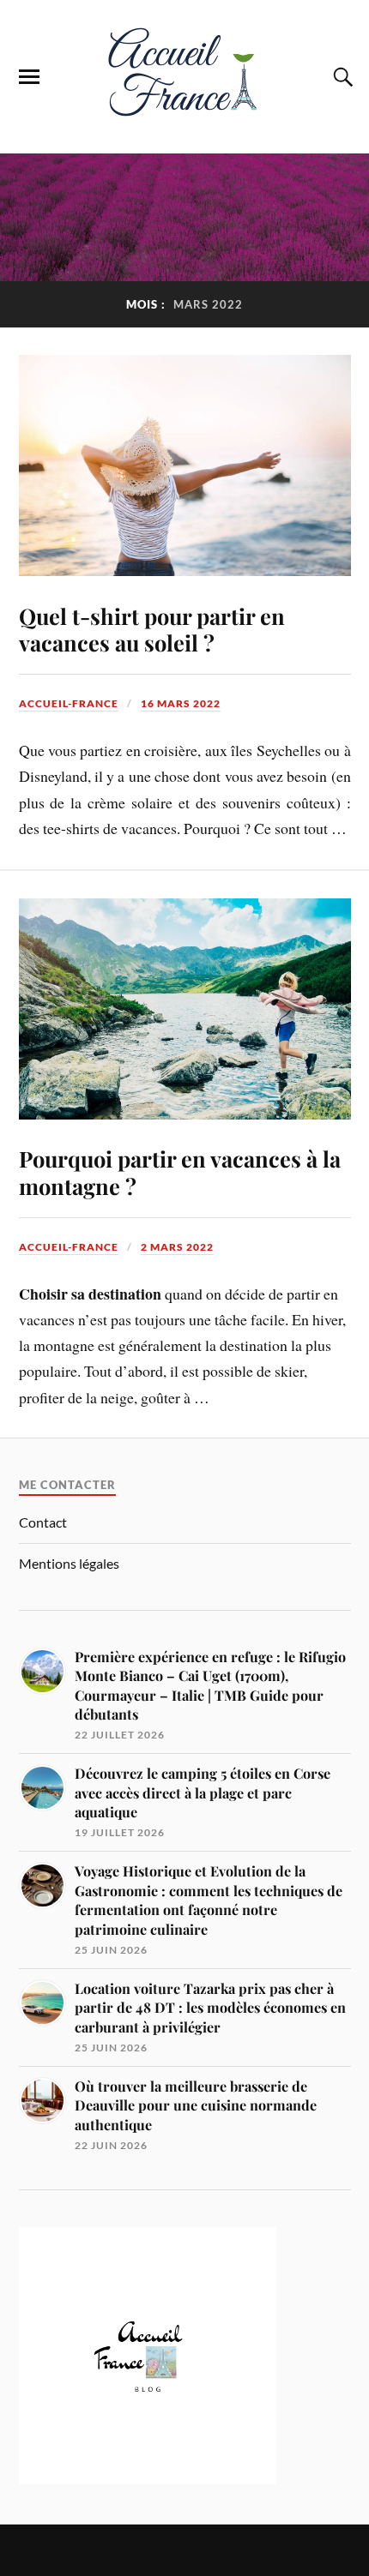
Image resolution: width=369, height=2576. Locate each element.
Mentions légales (69, 1563)
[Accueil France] (184, 128)
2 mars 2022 (177, 1247)
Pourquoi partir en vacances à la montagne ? (180, 1172)
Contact (43, 1522)
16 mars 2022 (181, 703)
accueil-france (69, 703)
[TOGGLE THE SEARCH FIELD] (341, 77)
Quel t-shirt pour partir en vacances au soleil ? (152, 629)
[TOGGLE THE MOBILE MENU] (29, 77)
